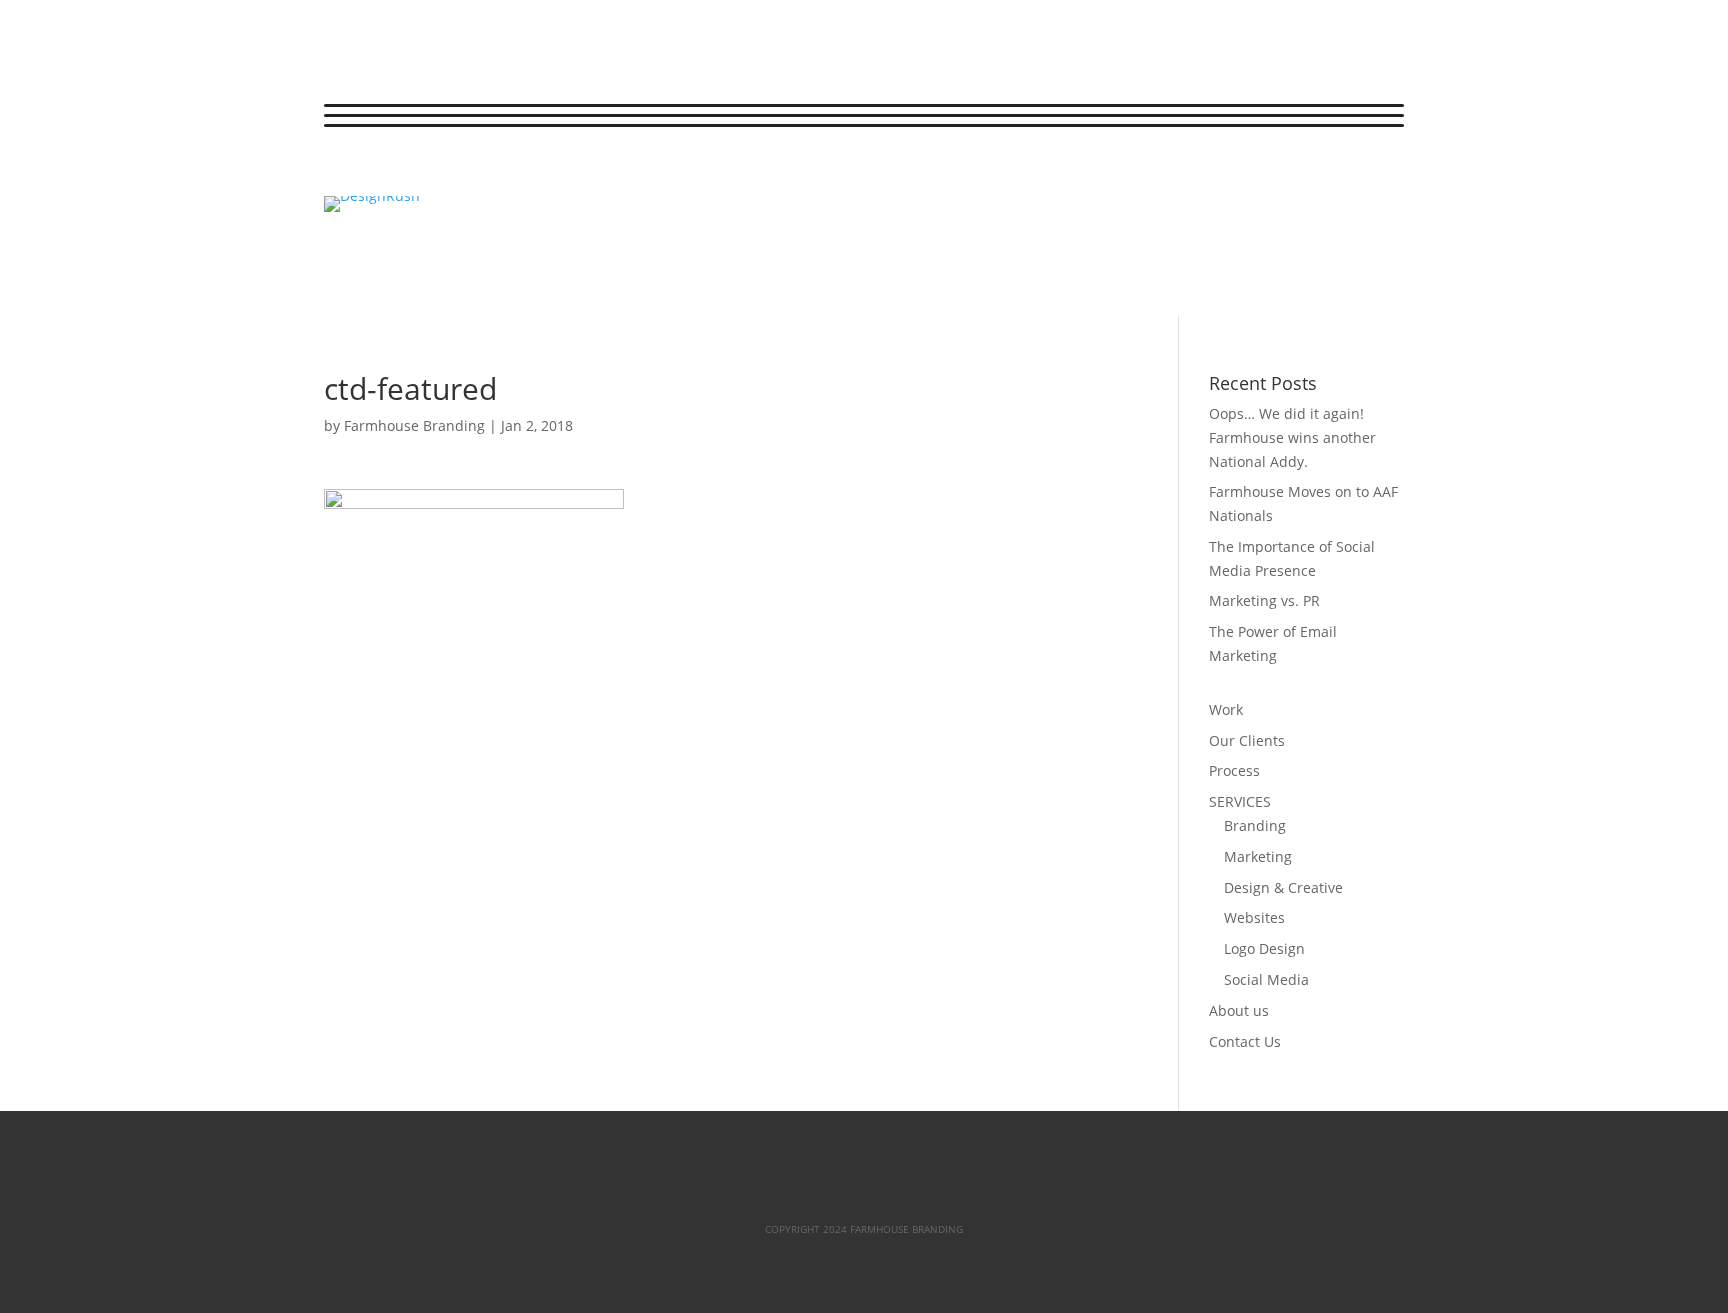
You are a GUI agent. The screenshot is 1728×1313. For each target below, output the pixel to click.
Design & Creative (1283, 887)
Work (1226, 709)
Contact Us (1245, 1041)
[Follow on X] (380, 172)
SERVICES (1240, 801)
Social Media (1266, 979)
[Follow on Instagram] (420, 172)
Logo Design (1264, 948)
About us (1239, 1010)
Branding (1255, 825)
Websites (1254, 917)
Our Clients (1247, 740)
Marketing (1258, 856)
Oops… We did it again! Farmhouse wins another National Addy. (1292, 437)
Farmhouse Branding (414, 425)
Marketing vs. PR (1264, 600)
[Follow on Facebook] (340, 172)
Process (1234, 770)
